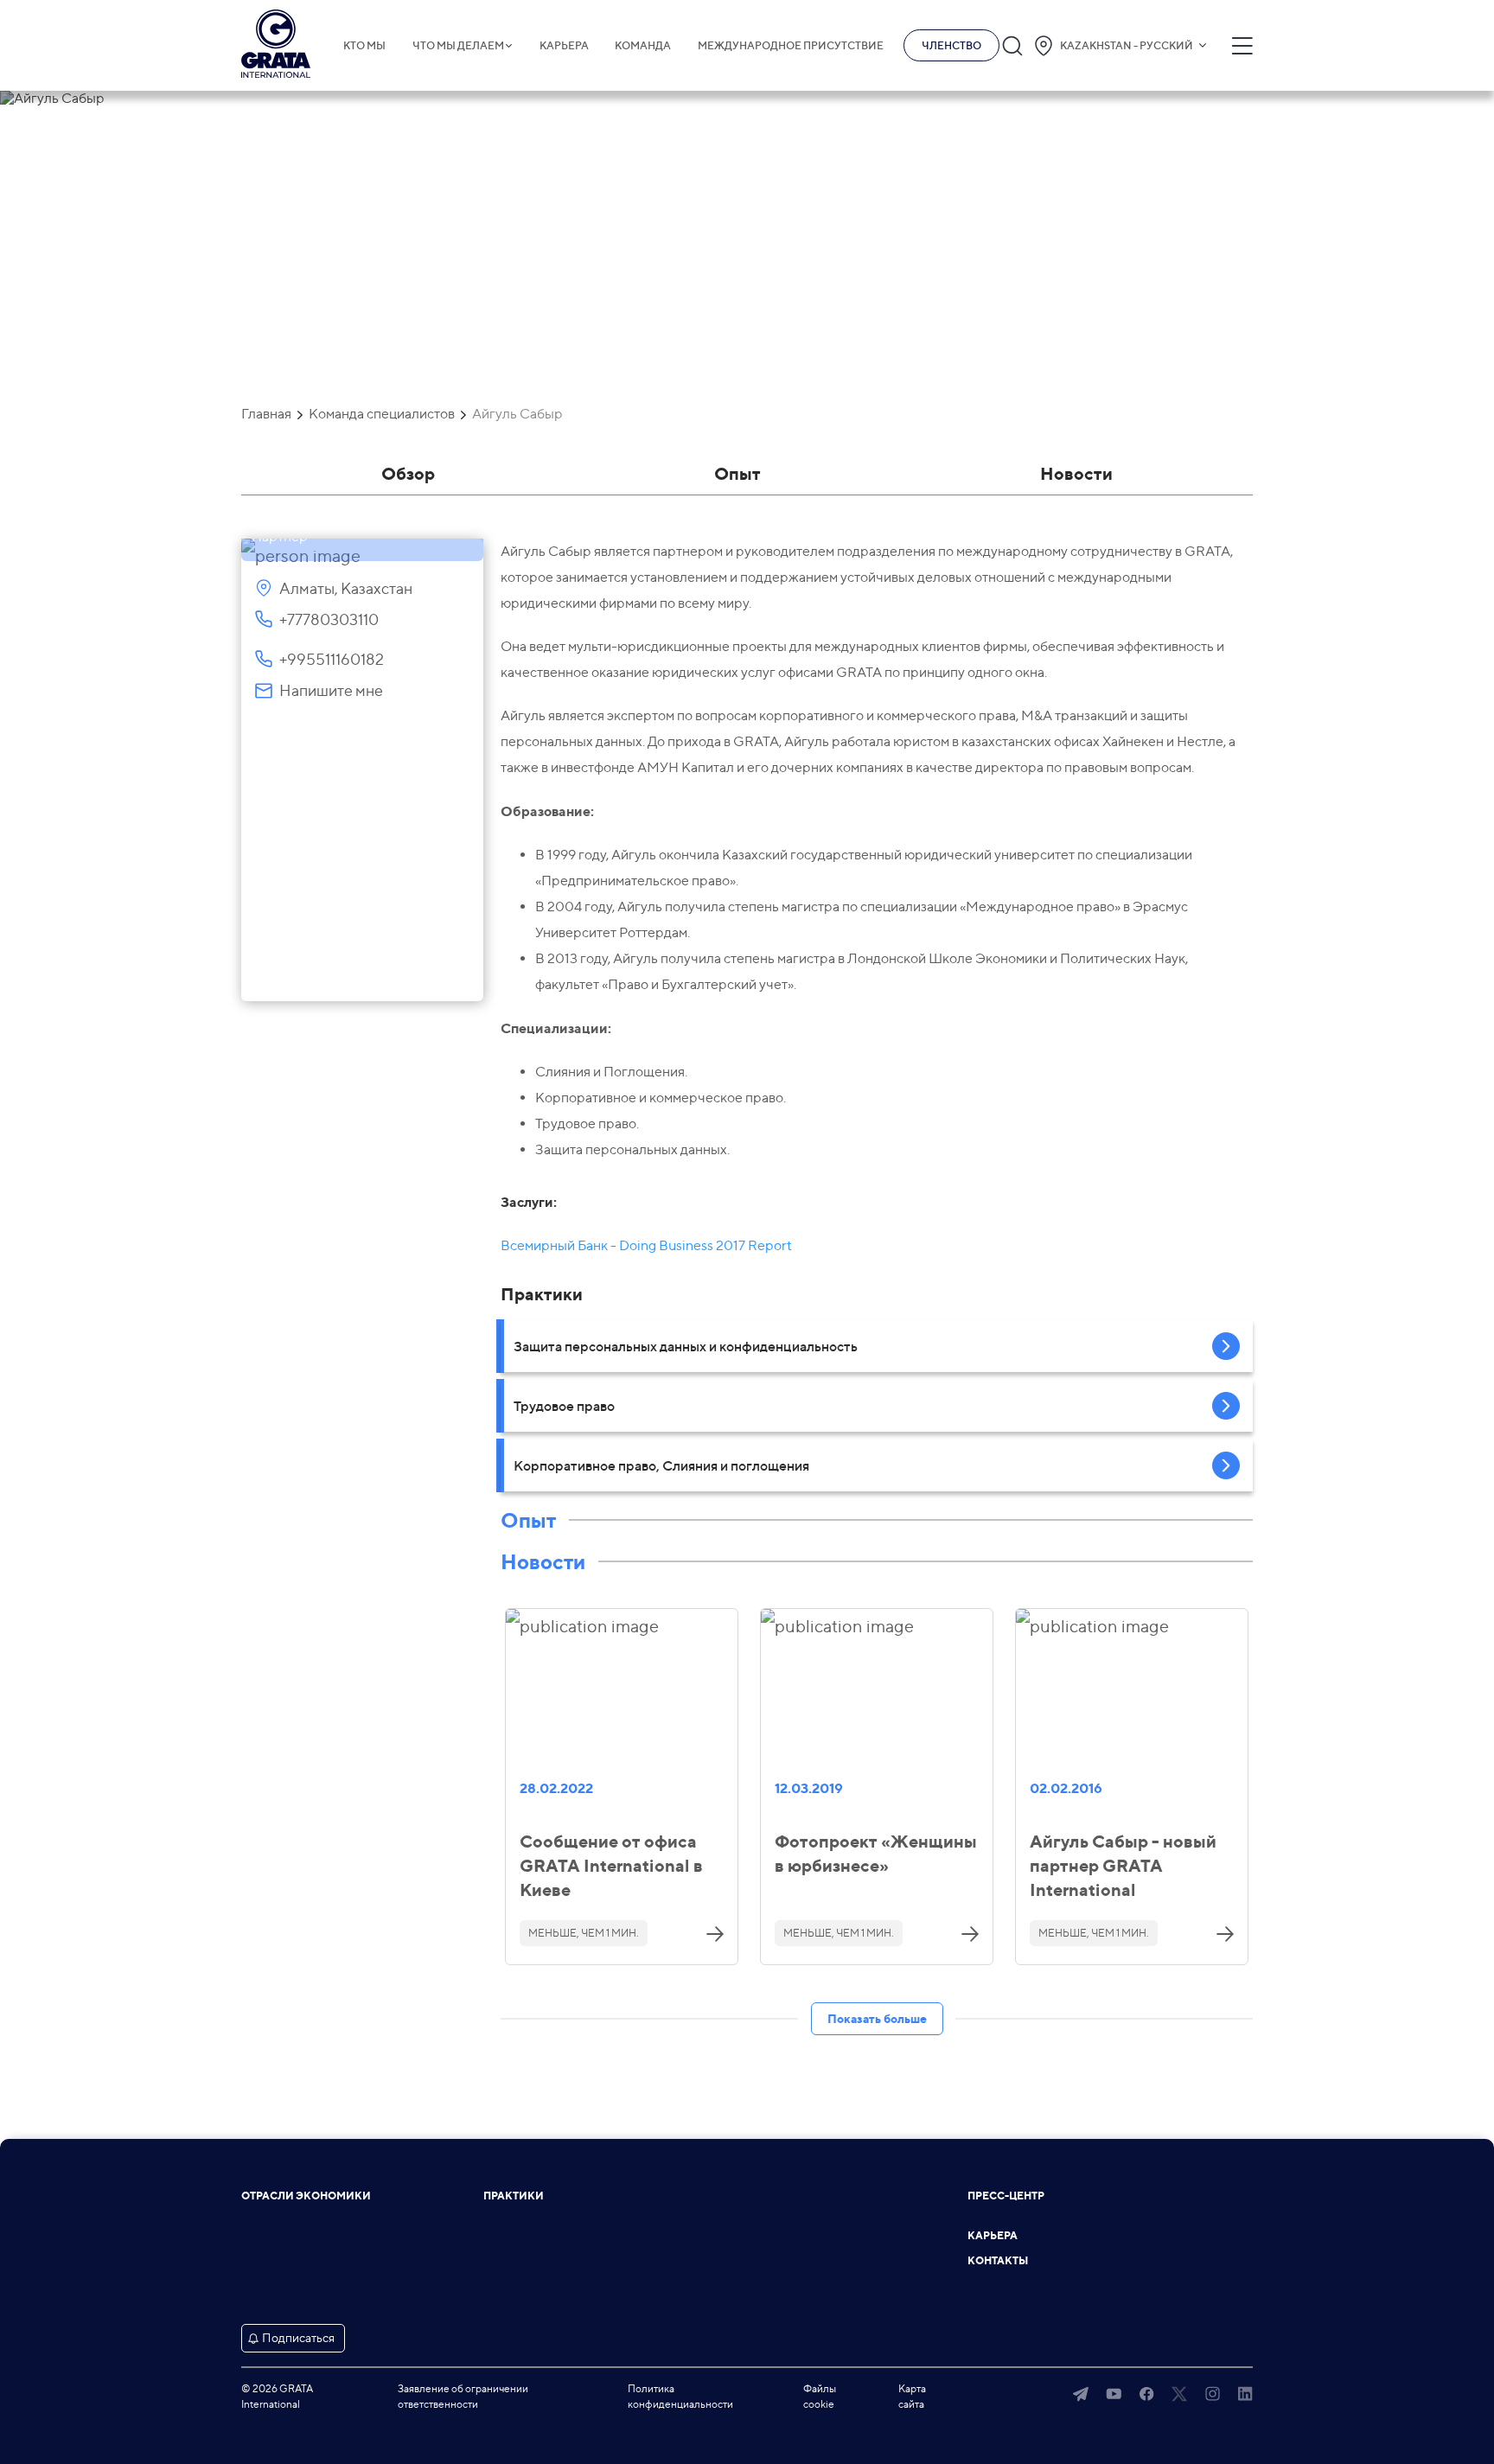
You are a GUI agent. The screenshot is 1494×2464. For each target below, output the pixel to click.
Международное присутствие (791, 46)
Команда (643, 46)
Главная (266, 414)
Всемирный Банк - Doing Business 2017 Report (646, 1245)
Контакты (998, 2261)
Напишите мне (331, 690)
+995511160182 (332, 659)
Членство (951, 45)
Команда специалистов (382, 414)
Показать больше (877, 2018)
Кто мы (364, 46)
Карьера (564, 46)
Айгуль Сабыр (517, 414)
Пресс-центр (1006, 2196)
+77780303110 (329, 619)
